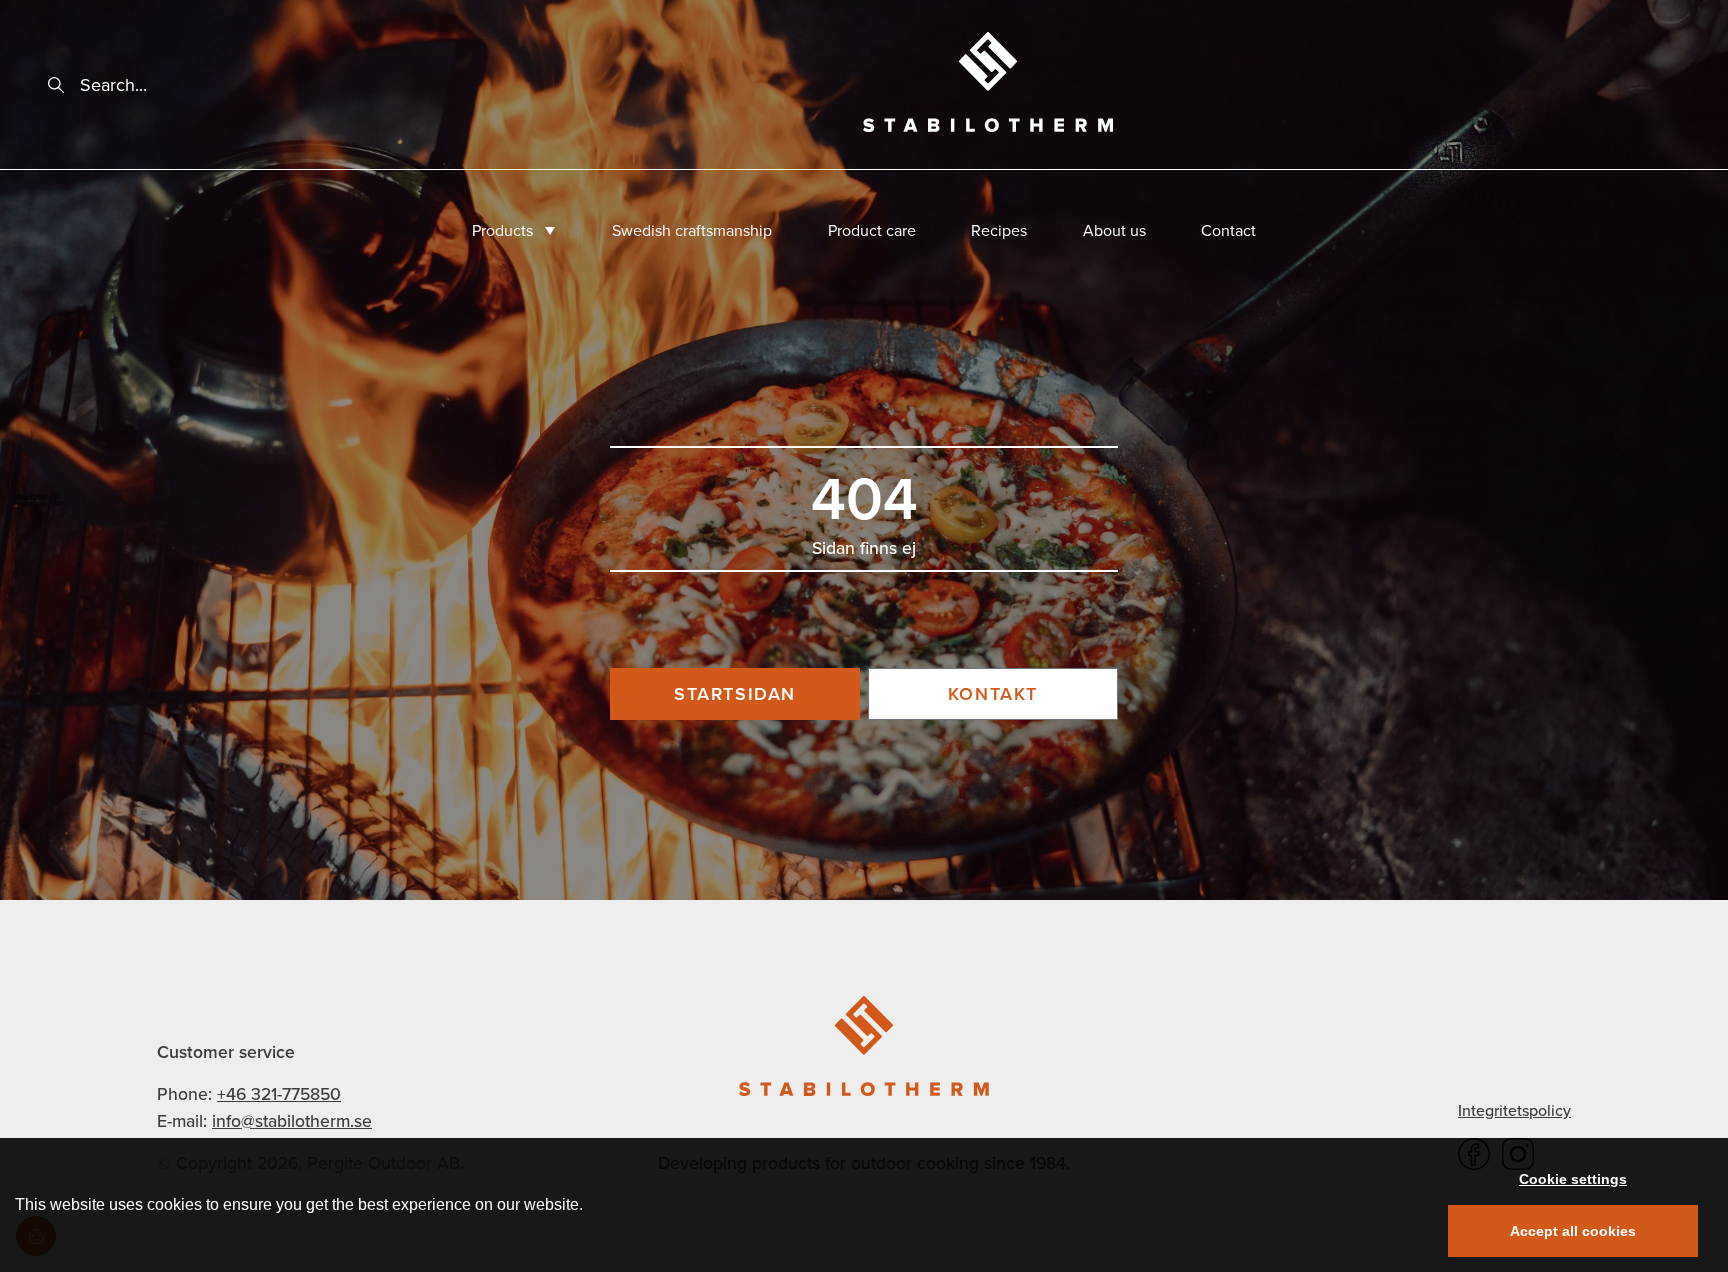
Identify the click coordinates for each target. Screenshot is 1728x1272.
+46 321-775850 (279, 1093)
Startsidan (735, 693)
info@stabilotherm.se (292, 1120)
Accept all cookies (1573, 1231)
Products (502, 230)
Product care (872, 230)
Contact (1228, 230)
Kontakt (993, 693)
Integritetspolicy (1514, 1110)
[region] (864, 1205)
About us (1114, 230)
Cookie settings (1573, 1179)
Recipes (999, 230)
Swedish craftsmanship (692, 230)
